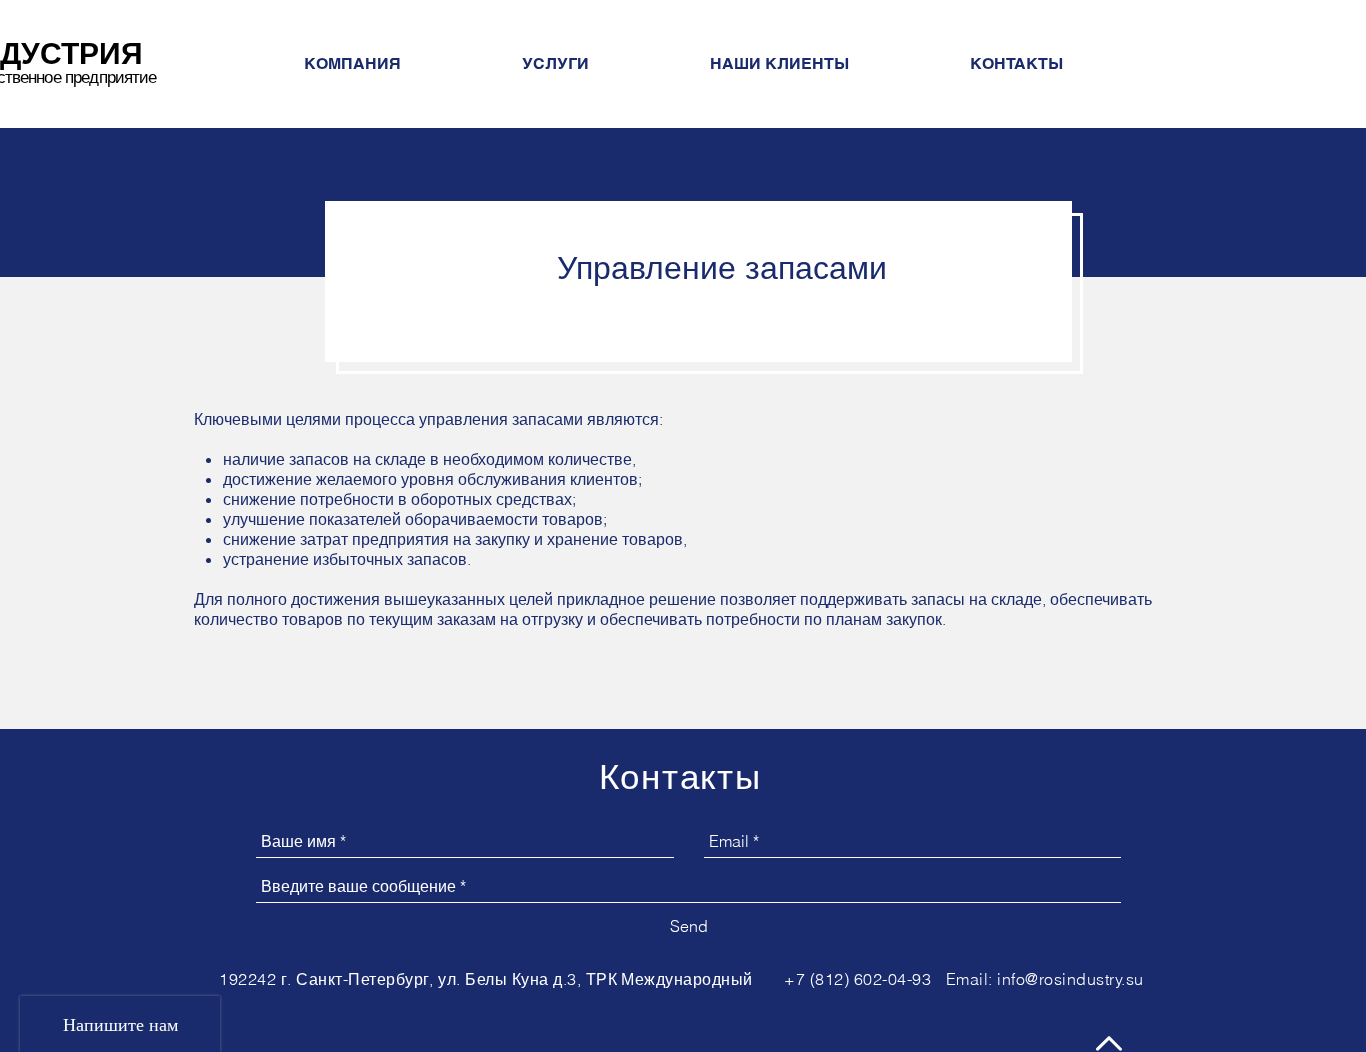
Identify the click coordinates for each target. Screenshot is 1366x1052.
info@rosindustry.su (1070, 979)
